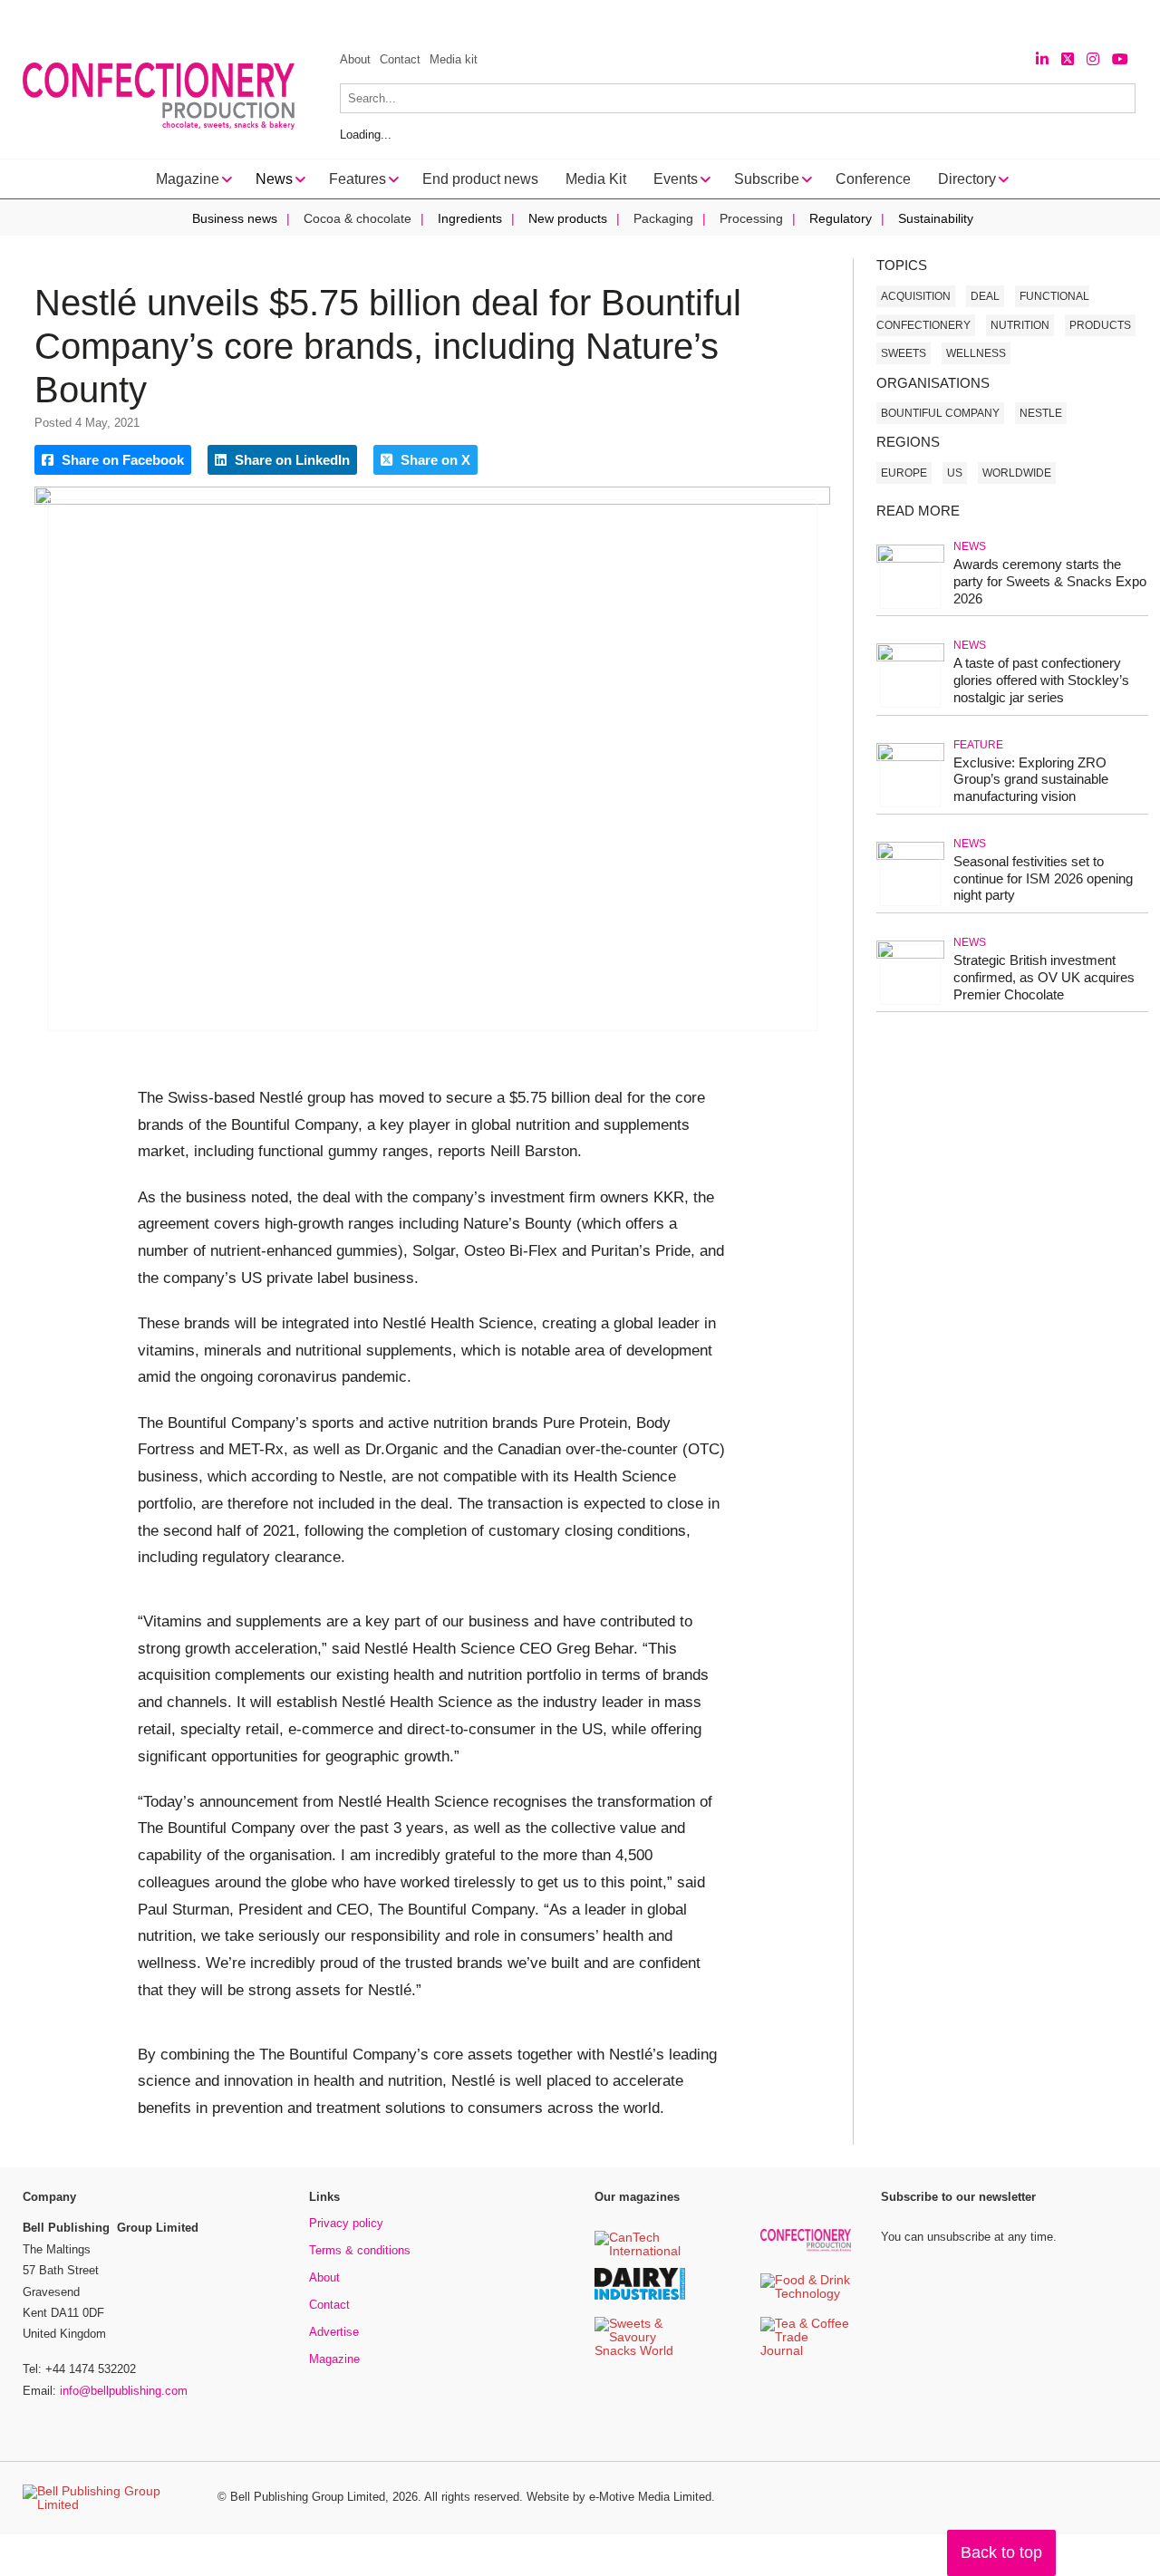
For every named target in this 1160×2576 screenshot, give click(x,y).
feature (978, 745)
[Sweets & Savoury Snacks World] (640, 2352)
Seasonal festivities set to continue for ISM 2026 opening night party (1043, 878)
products (1100, 325)
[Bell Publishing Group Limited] (109, 2498)
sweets (904, 353)
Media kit (454, 59)
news (970, 546)
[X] (1068, 59)
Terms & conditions (360, 2250)
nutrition (1020, 325)
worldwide (1017, 473)
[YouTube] (1120, 59)
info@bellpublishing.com (124, 2391)
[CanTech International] (640, 2252)
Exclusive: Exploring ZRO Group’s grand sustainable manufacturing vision (1031, 780)
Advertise (334, 2332)
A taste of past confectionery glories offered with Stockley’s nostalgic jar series (1041, 680)
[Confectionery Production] (806, 2248)
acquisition (916, 296)
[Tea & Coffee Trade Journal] (806, 2352)
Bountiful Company (940, 413)
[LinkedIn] (1042, 59)
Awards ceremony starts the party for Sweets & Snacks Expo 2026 (1050, 581)
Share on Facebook (121, 460)
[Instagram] (1093, 59)
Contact (400, 59)
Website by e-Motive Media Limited (619, 2497)
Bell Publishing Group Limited (308, 2497)
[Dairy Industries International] (640, 2296)
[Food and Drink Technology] (806, 2295)
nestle (1041, 413)
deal (985, 296)
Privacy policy (346, 2223)
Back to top (1001, 2552)
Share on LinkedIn (290, 460)
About (355, 59)
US (955, 473)
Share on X (434, 460)
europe (904, 473)
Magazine (334, 2359)
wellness (976, 353)
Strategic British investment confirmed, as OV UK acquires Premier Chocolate (1044, 977)
